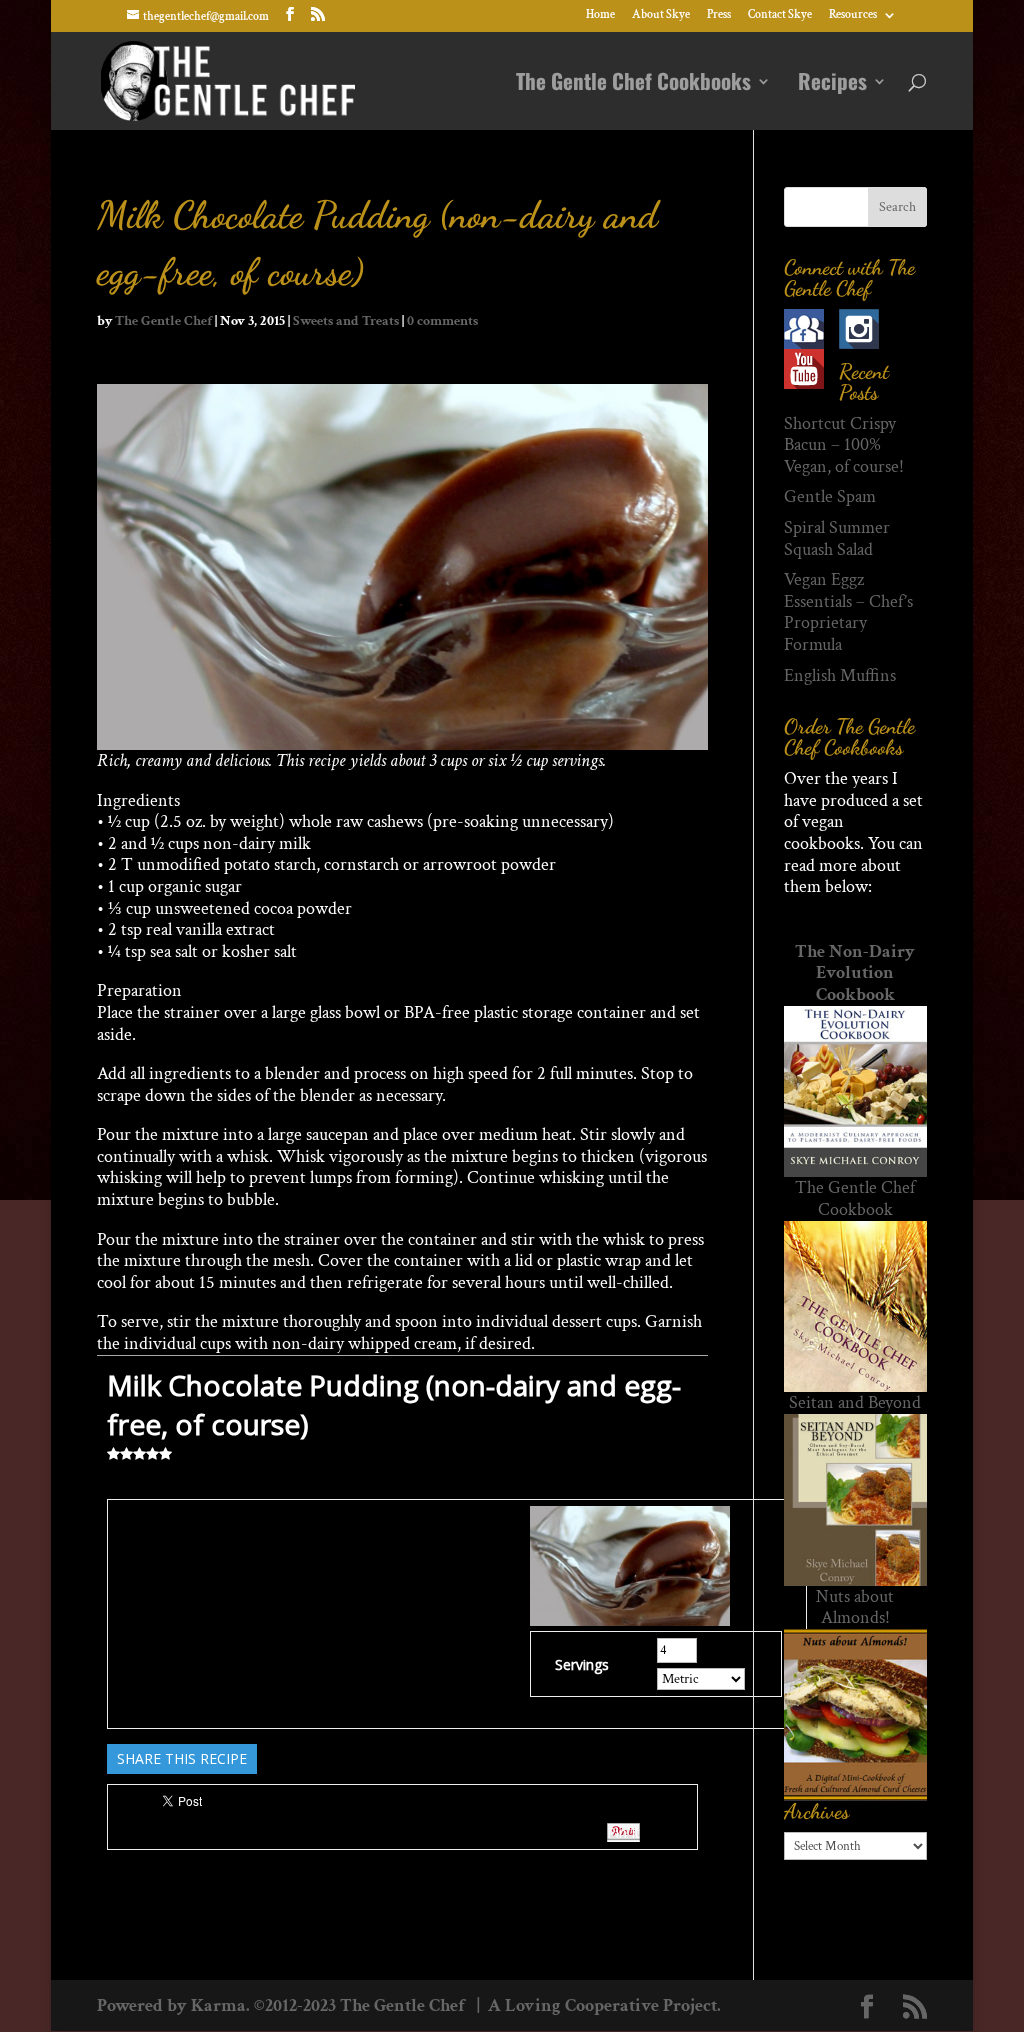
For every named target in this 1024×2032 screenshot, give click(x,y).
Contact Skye (780, 15)
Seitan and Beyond (855, 1402)
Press (719, 15)
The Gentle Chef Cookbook (855, 1198)
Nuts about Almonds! (855, 1607)
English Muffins (840, 675)
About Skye (661, 15)
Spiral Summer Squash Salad (837, 538)
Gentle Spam (830, 496)
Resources (853, 15)
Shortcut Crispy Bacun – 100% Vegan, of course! (844, 445)
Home (600, 15)
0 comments (442, 321)
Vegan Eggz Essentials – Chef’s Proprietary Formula (848, 612)
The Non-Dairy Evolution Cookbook (855, 973)
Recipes (832, 85)
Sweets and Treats (346, 321)
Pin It (623, 1832)
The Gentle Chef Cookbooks (633, 85)
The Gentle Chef (163, 321)
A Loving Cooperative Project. (602, 2005)
